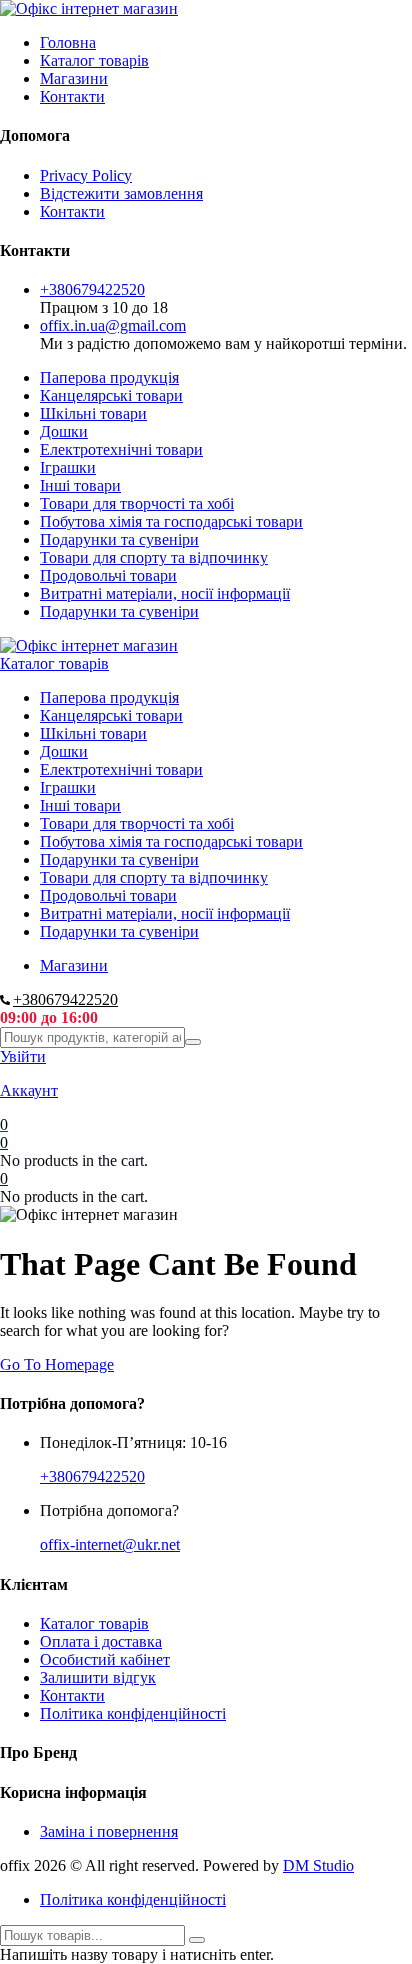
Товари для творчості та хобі (137, 503)
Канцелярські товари (111, 395)
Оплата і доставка (101, 1641)
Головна (68, 42)
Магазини (74, 78)
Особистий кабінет (105, 1659)
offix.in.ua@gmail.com (113, 325)
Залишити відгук (98, 1677)
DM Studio (318, 1865)
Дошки (64, 431)
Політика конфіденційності (133, 1713)
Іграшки (68, 467)
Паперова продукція (109, 377)
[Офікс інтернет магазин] (89, 8)
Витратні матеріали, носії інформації (165, 593)
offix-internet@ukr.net (110, 1544)
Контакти (72, 96)
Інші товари (80, 485)
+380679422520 (92, 289)
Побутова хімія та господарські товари (171, 521)
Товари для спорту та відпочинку (154, 557)
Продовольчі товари (108, 575)
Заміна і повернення (109, 1831)
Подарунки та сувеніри (119, 539)
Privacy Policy (86, 175)
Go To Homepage (57, 1364)
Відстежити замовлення (121, 193)
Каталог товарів (94, 60)
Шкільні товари (93, 413)
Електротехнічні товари (121, 449)
